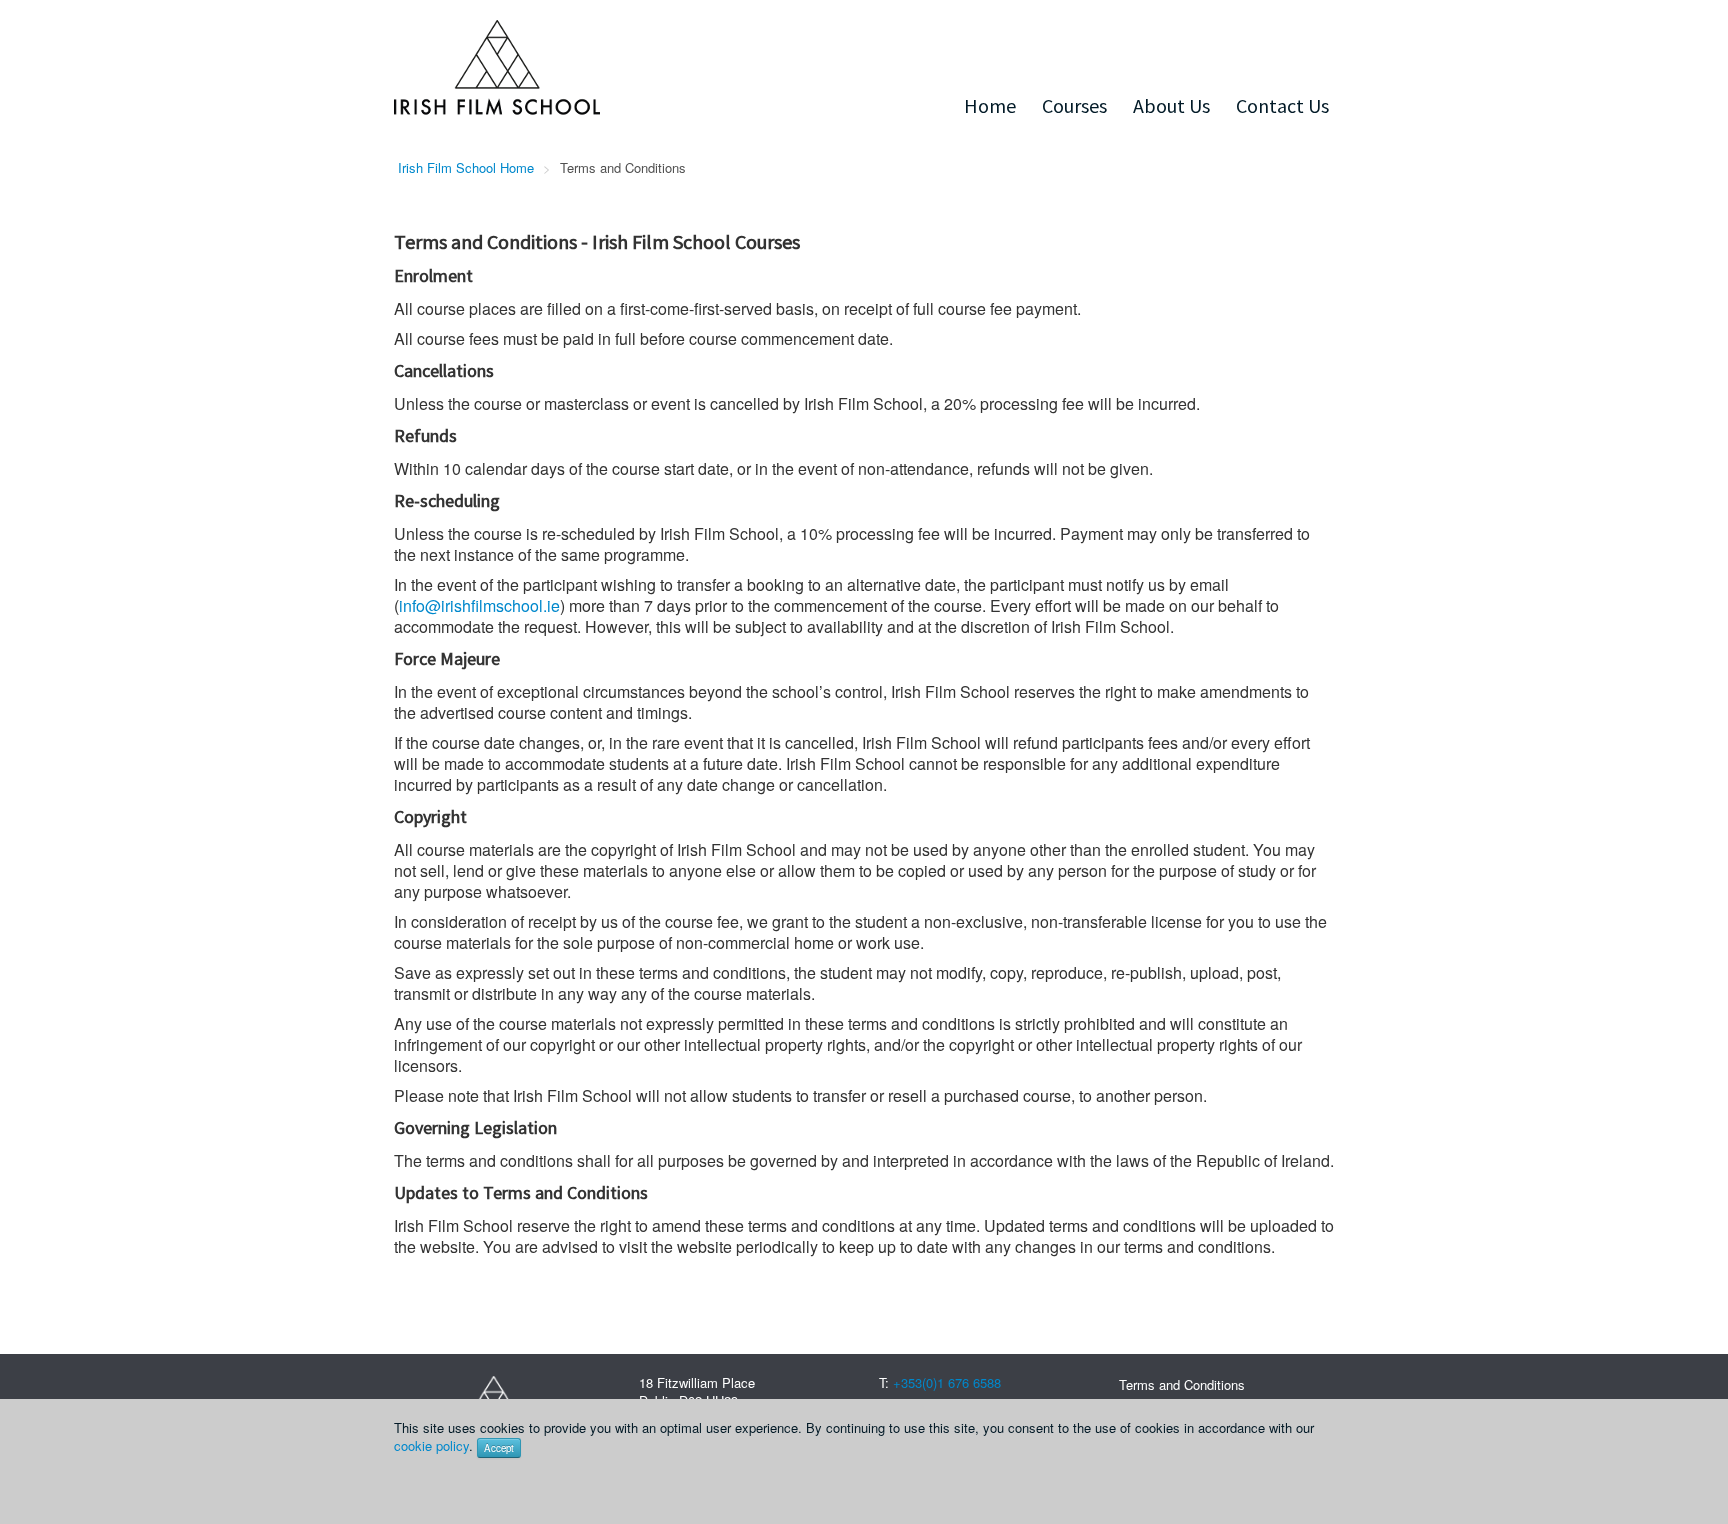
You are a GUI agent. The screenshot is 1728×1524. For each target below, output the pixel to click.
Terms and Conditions (1182, 1384)
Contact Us (1282, 105)
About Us (1171, 105)
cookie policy (431, 1445)
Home (990, 105)
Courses (1074, 105)
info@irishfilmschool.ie (479, 605)
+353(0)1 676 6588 (947, 1382)
